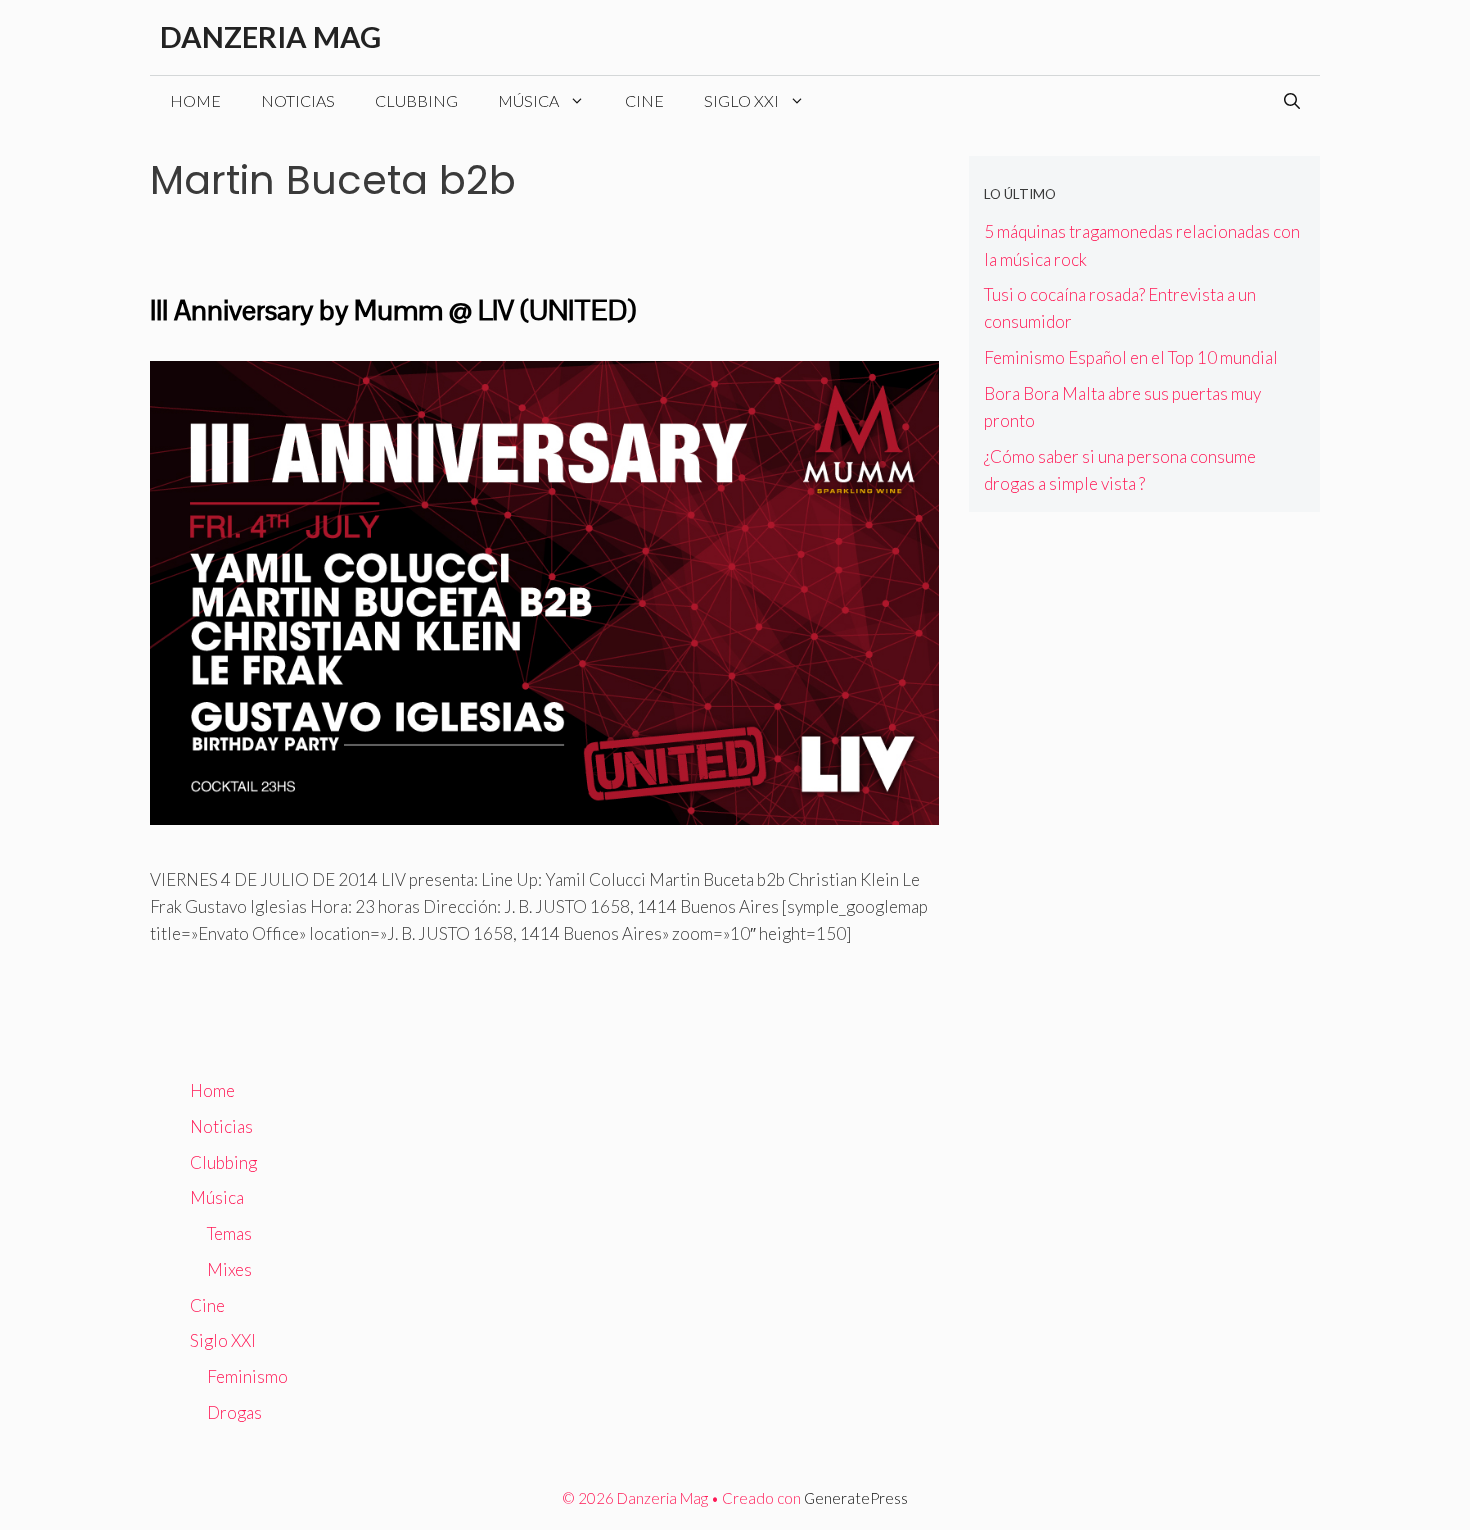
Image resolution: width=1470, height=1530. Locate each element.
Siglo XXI (741, 100)
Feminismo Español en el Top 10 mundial (1131, 357)
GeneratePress (856, 1498)
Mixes (229, 1269)
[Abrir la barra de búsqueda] (1292, 101)
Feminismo (247, 1376)
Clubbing (416, 100)
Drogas (234, 1412)
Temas (229, 1233)
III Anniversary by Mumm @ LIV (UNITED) (393, 310)
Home (195, 100)
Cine (644, 100)
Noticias (298, 100)
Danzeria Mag (270, 36)
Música (528, 100)
